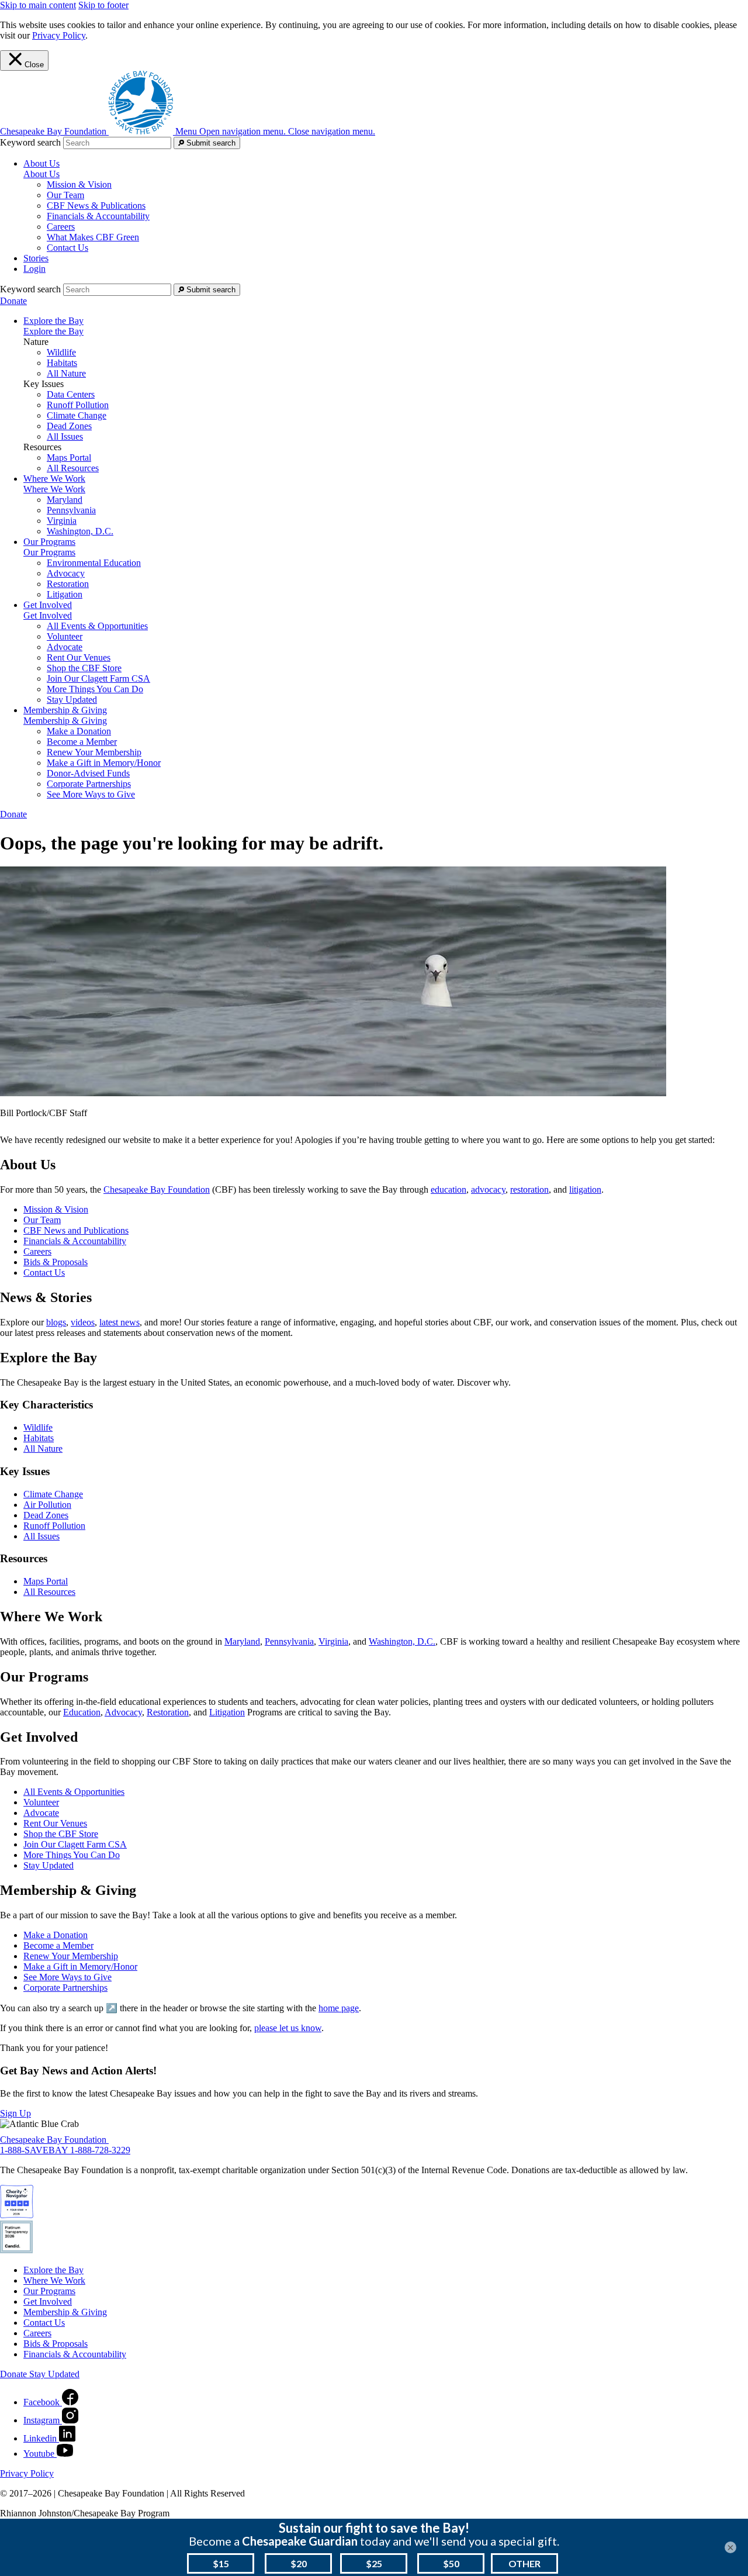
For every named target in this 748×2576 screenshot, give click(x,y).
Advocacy (66, 573)
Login (34, 269)
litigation (585, 1189)
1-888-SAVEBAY (35, 2150)
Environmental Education (94, 563)
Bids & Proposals (56, 1262)
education (449, 1189)
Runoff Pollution (78, 405)
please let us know (288, 2028)
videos (83, 1322)
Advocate (65, 647)
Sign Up (15, 2113)
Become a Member (82, 742)
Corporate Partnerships (89, 784)
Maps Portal (69, 457)
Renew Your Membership (94, 752)
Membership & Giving (65, 721)
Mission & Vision (79, 184)
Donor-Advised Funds (88, 773)
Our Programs (49, 552)
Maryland (65, 500)
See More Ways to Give (91, 794)
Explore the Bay (53, 331)
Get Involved (48, 615)
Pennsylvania (71, 510)
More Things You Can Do (95, 689)
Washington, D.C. (80, 531)
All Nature (66, 373)
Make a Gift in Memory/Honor (104, 763)
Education (82, 1712)
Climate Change (77, 415)
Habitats (62, 363)
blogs (56, 1322)
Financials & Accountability (98, 216)
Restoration (68, 584)
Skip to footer (103, 5)
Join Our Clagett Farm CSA (98, 678)
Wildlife (61, 352)
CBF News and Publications (76, 1230)
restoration (529, 1189)
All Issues (65, 436)
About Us (41, 174)
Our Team (65, 195)
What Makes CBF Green (93, 237)
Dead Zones (69, 426)
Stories (36, 258)
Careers (61, 227)
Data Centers (71, 394)
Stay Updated (72, 700)
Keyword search (30, 142)
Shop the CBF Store (84, 668)
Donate (13, 301)
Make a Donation (79, 731)
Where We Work (54, 489)
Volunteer (65, 636)
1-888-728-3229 (100, 2150)
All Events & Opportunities (97, 626)
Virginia (62, 521)
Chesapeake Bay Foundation (157, 1189)
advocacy (488, 1189)
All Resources (73, 468)
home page (339, 2008)
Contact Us (67, 248)
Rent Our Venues (79, 657)
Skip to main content (38, 5)
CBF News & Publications (96, 206)
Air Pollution (47, 1505)
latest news (120, 1322)
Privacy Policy (59, 35)
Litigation (65, 594)
